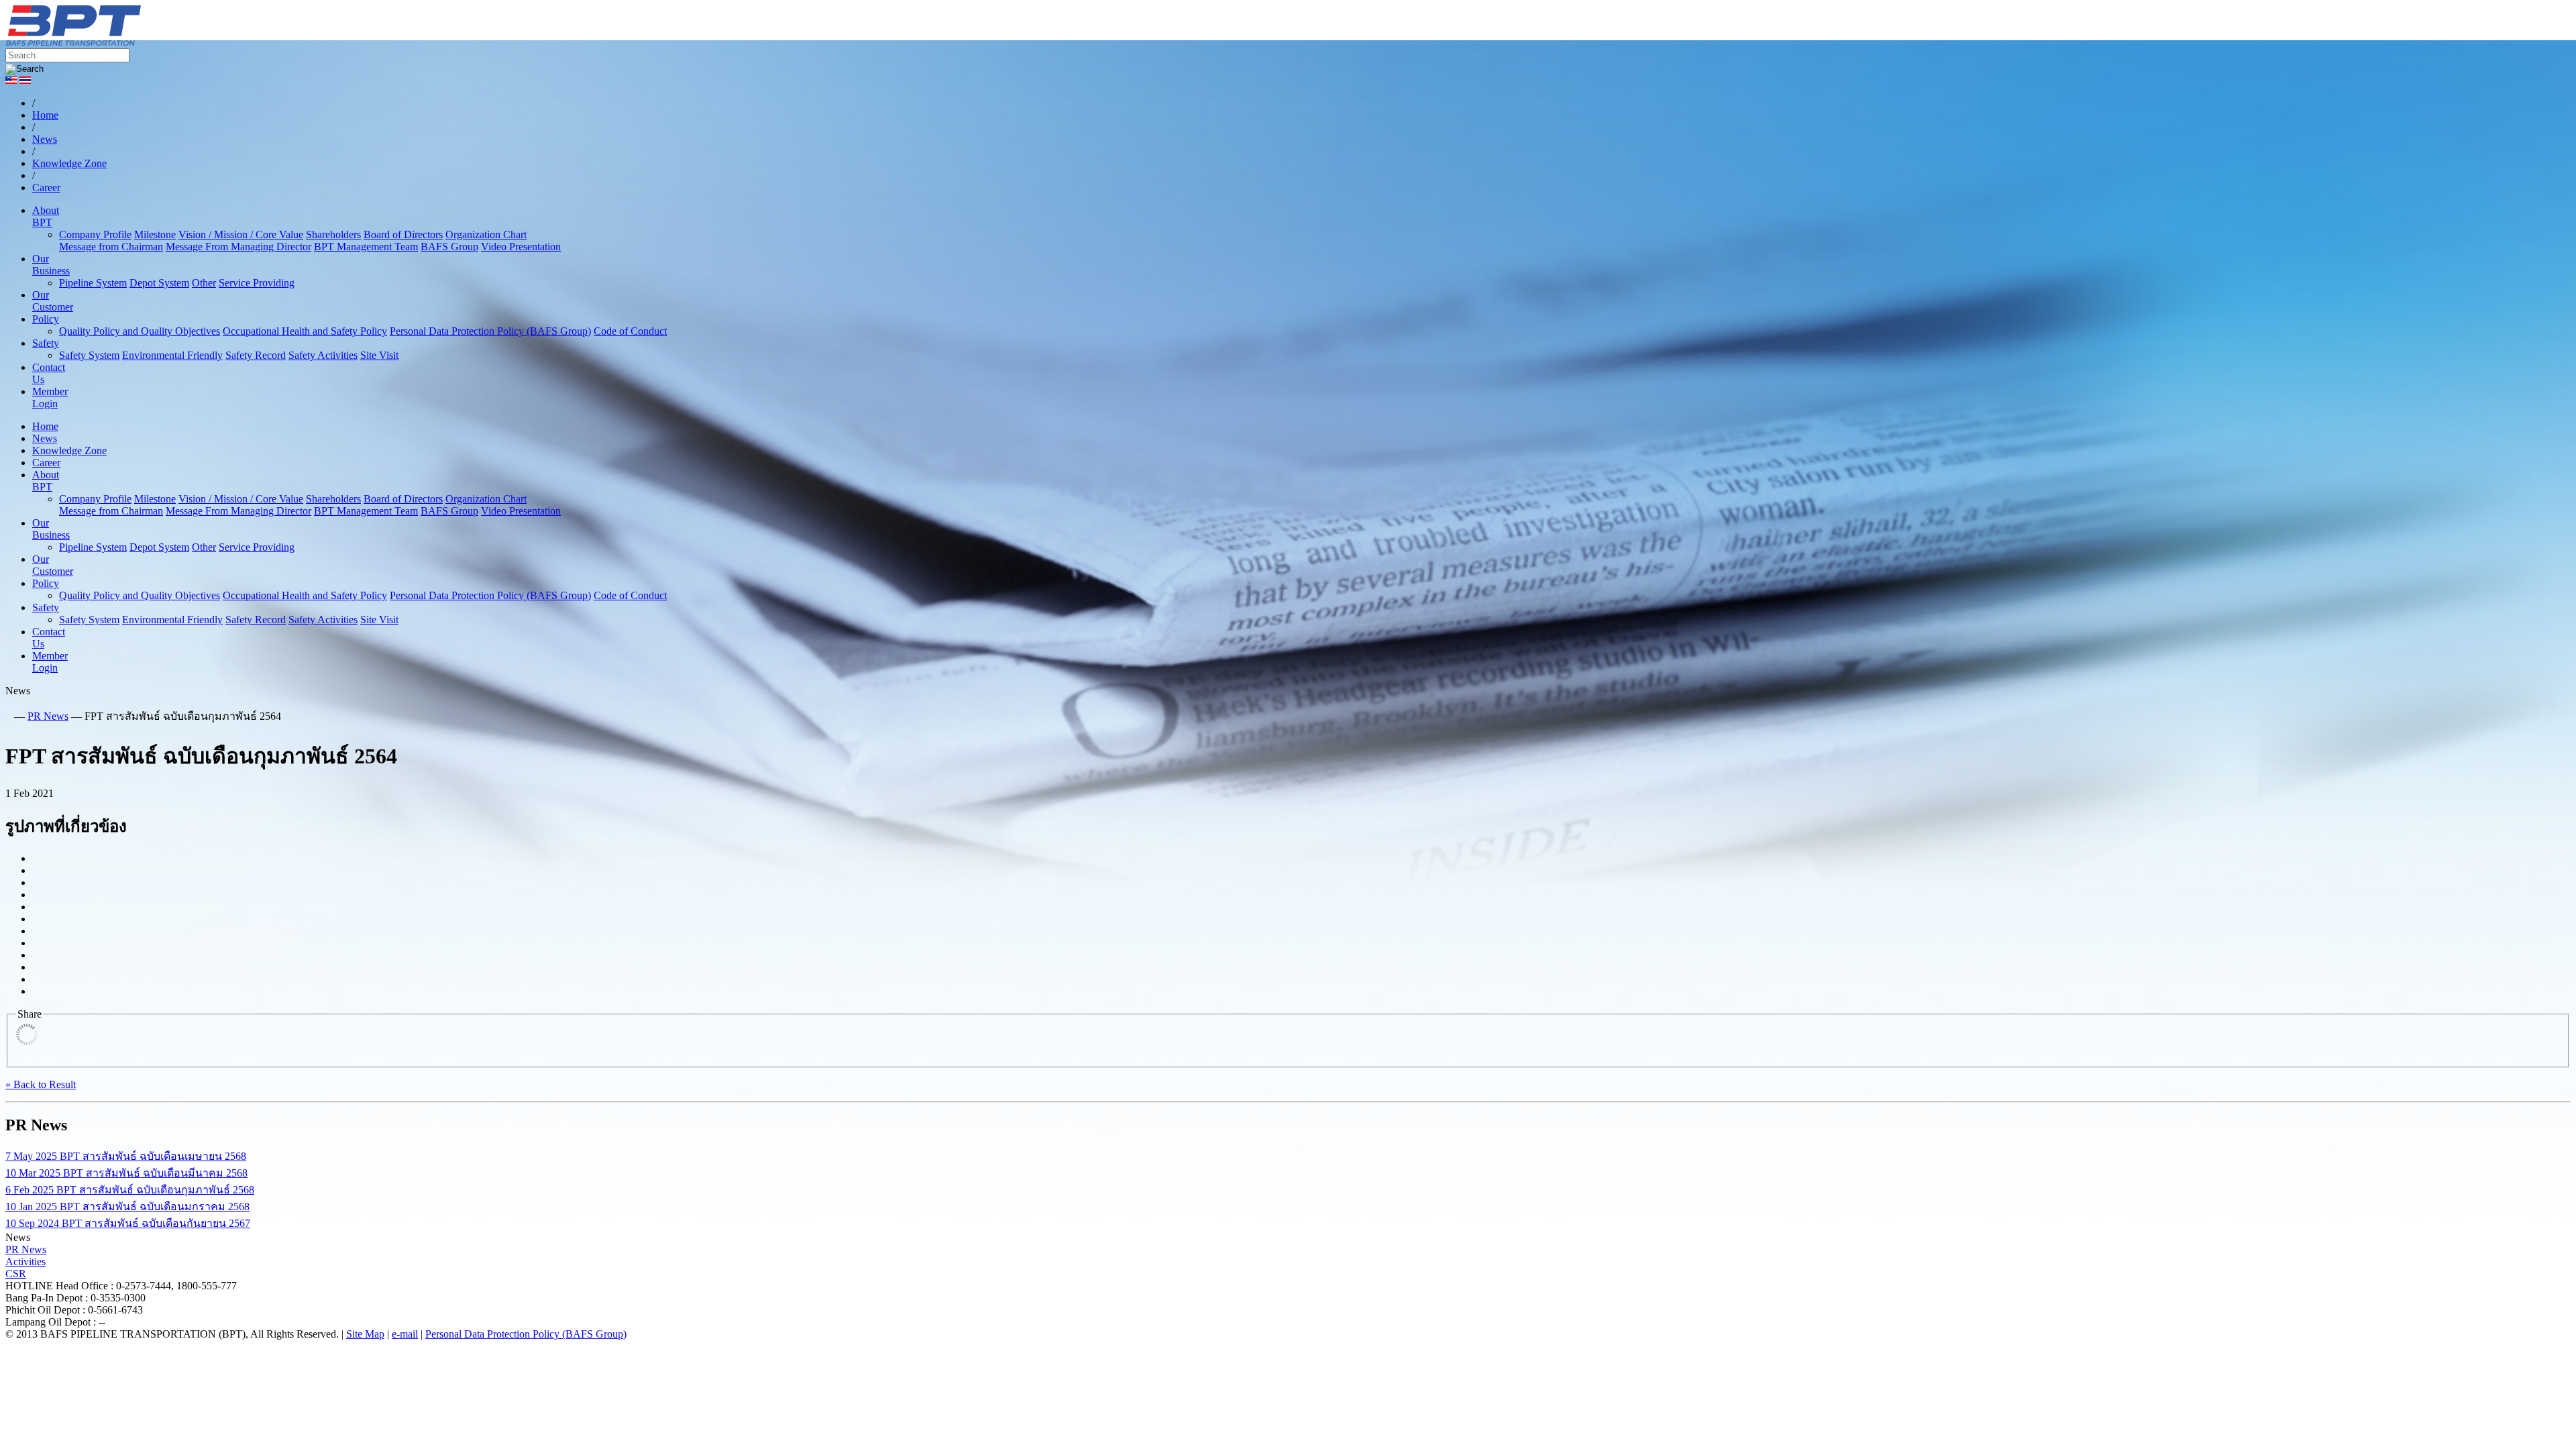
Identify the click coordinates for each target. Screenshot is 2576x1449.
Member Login (50, 397)
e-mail (405, 1334)
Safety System (89, 355)
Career (46, 463)
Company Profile (95, 234)
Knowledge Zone (69, 450)
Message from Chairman (111, 247)
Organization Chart (486, 234)
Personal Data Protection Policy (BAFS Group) (490, 331)
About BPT (46, 216)
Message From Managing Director (238, 247)
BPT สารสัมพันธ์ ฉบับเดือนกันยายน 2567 (128, 1223)
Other (204, 283)
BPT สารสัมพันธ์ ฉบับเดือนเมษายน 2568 (126, 1156)
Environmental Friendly (172, 355)
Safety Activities (323, 355)
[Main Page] (8, 716)
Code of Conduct (630, 331)
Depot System (159, 283)
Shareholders (333, 234)
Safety (46, 343)
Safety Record (256, 355)
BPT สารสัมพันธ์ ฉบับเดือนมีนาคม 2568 (126, 1173)
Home (45, 426)
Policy (46, 319)
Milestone (155, 234)
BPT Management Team (366, 247)
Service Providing (257, 283)
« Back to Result (41, 1084)
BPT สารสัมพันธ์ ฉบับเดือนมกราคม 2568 (127, 1206)
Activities (25, 1262)
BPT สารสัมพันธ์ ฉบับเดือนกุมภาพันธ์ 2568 (130, 1190)
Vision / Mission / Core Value (241, 234)
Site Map (365, 1334)
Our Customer (53, 301)
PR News (48, 716)
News (45, 438)
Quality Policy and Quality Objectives (140, 331)
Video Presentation (521, 247)
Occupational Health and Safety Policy (305, 331)
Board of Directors (403, 234)
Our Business (51, 265)
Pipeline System (93, 283)
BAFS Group (449, 247)
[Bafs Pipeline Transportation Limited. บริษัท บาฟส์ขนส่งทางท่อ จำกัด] (146, 42)
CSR (16, 1274)
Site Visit (379, 355)
